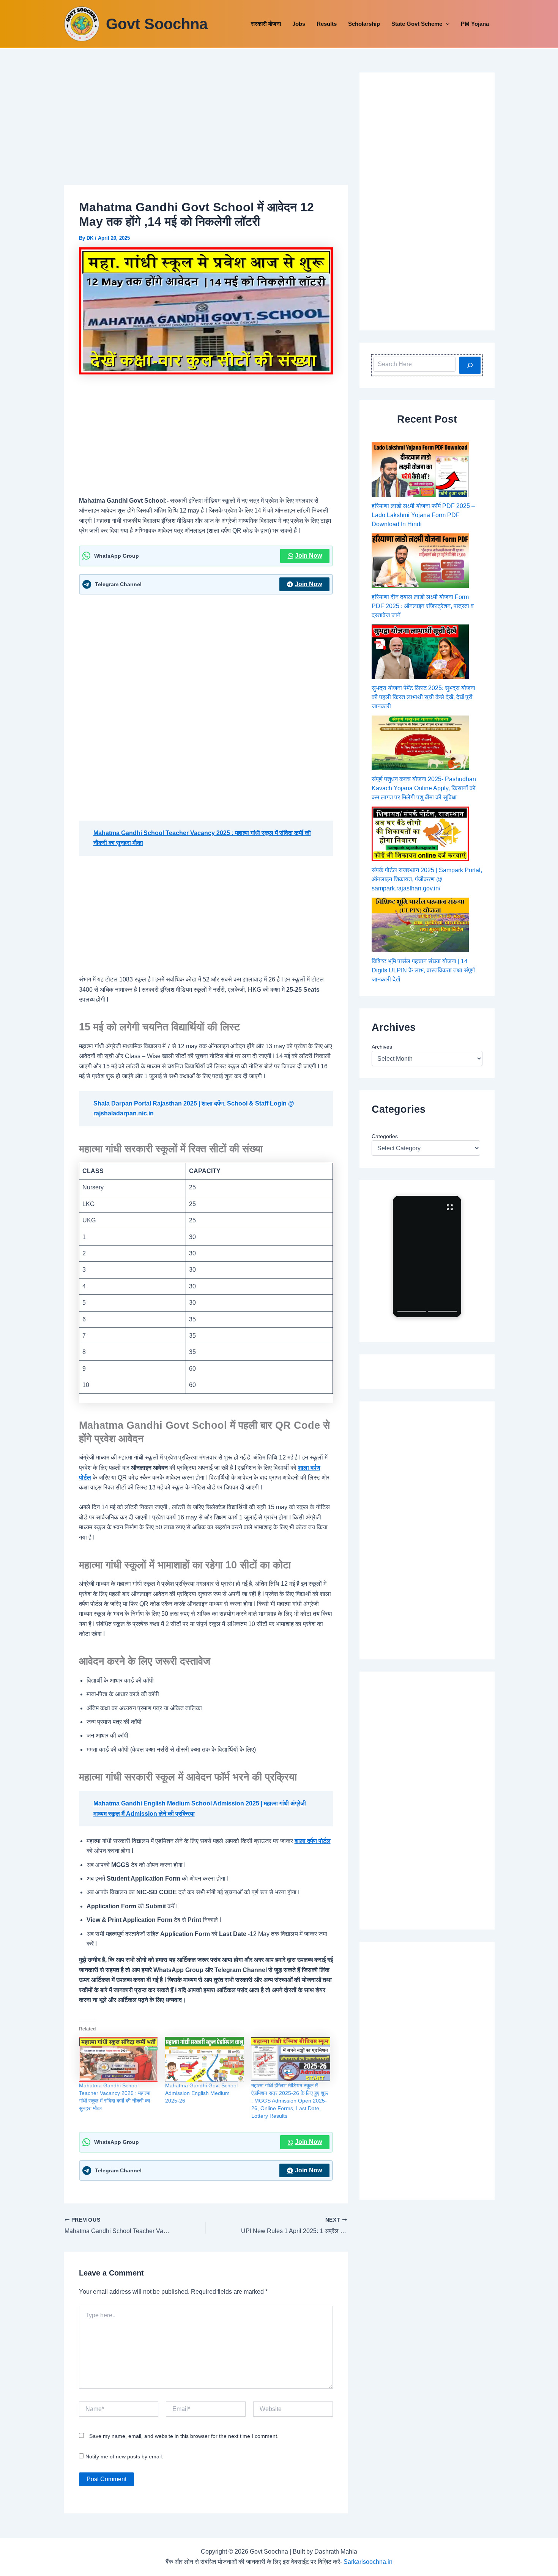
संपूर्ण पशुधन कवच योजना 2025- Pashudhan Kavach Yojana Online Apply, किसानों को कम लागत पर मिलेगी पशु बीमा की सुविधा (424, 788)
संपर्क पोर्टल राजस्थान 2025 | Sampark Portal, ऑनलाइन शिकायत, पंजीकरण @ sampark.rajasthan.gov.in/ (427, 879)
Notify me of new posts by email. (124, 2456)
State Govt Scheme (417, 24)
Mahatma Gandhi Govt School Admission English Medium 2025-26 (201, 2093)
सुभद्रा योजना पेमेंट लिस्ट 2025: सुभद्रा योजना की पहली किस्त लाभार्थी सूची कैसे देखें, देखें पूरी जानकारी (423, 697)
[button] (446, 24)
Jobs (299, 24)
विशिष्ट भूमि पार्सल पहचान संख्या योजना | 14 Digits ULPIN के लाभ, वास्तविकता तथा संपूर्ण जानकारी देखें (423, 970)
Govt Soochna (157, 24)
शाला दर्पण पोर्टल (313, 1841)
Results (327, 24)
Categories (385, 1136)
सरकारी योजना (266, 24)
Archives (382, 1047)
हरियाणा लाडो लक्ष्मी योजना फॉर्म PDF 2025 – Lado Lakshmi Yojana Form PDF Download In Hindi (423, 515)
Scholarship (364, 24)
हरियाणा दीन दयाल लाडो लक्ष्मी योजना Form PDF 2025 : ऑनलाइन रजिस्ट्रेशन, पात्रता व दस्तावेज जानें (423, 606)
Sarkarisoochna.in (368, 2562)
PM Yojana (475, 24)
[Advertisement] (206, 129)
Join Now (308, 556)
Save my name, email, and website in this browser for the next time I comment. (184, 2436)
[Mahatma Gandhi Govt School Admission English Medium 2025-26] (204, 2059)
